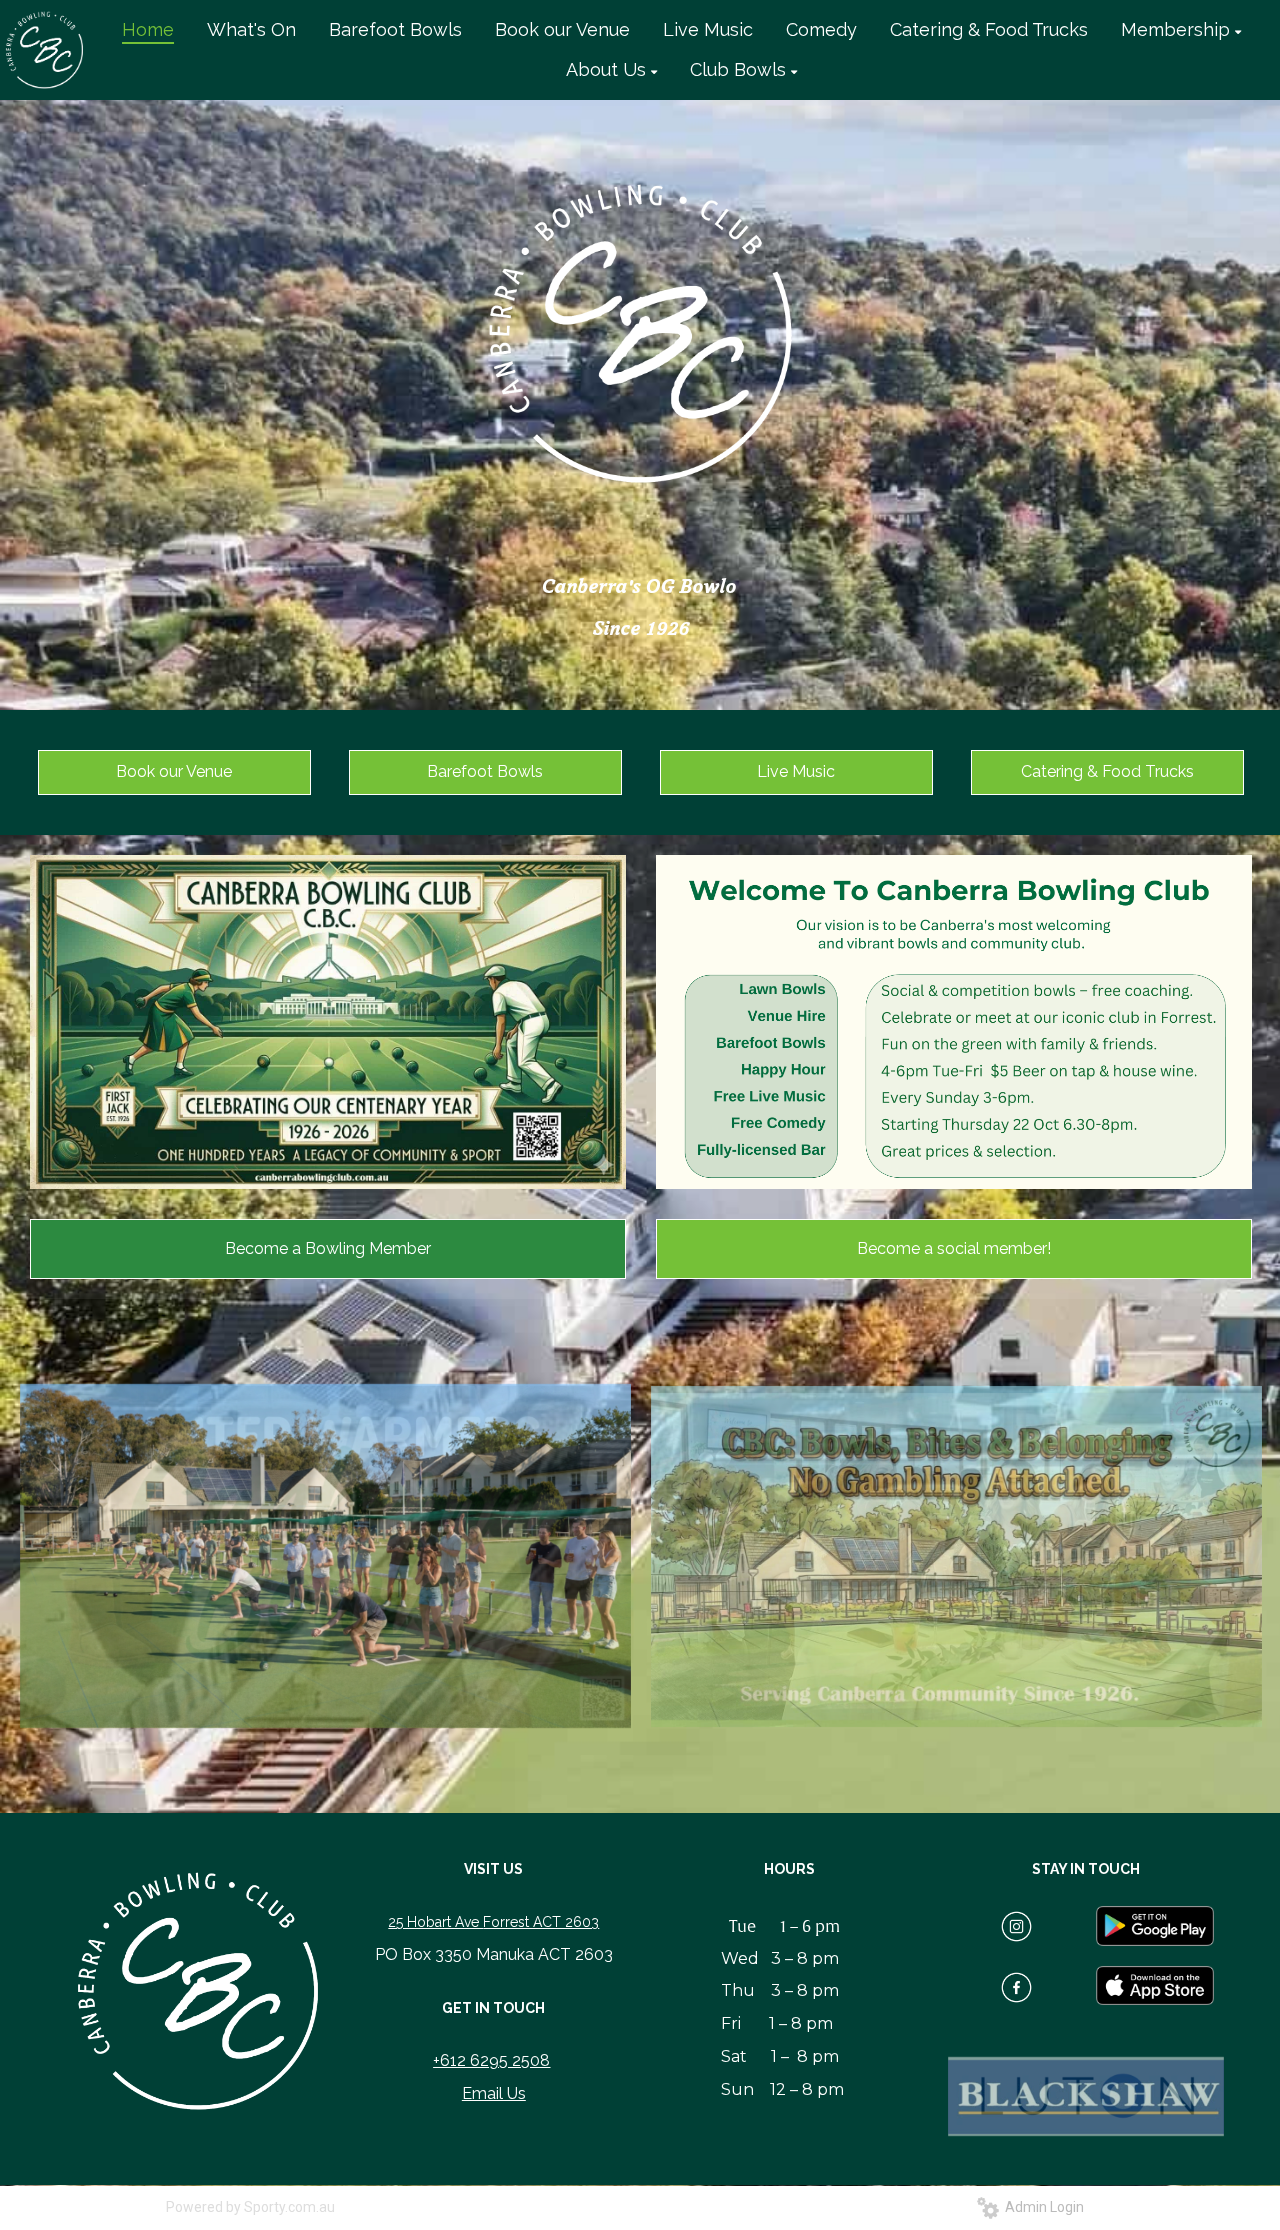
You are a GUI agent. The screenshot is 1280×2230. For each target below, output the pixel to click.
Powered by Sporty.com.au (250, 2207)
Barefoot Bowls (485, 771)
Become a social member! (954, 1248)
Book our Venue (174, 771)
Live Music (796, 771)
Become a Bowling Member (328, 1248)
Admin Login (1041, 2207)
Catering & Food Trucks (1107, 771)
